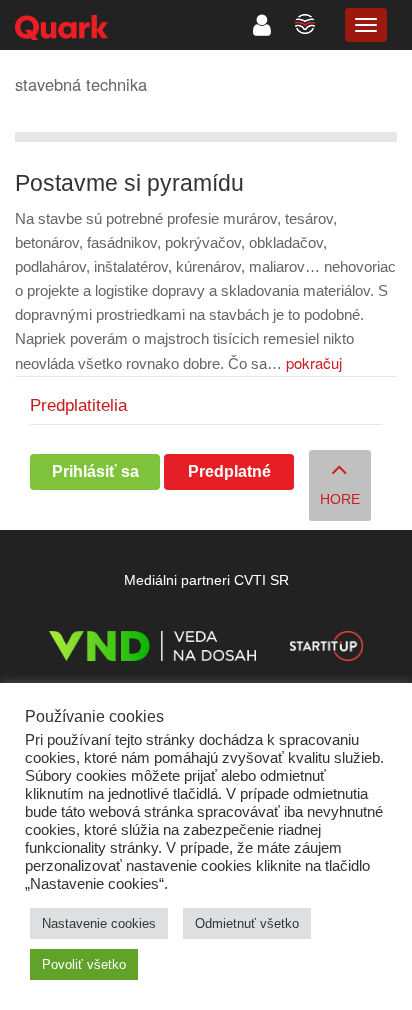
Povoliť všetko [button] (84, 964)
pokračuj (314, 362)
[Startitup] (326, 649)
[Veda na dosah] (152, 649)
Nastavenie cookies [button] (99, 923)
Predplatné (229, 471)
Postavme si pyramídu (129, 183)
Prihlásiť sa (95, 471)
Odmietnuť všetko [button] (247, 923)
